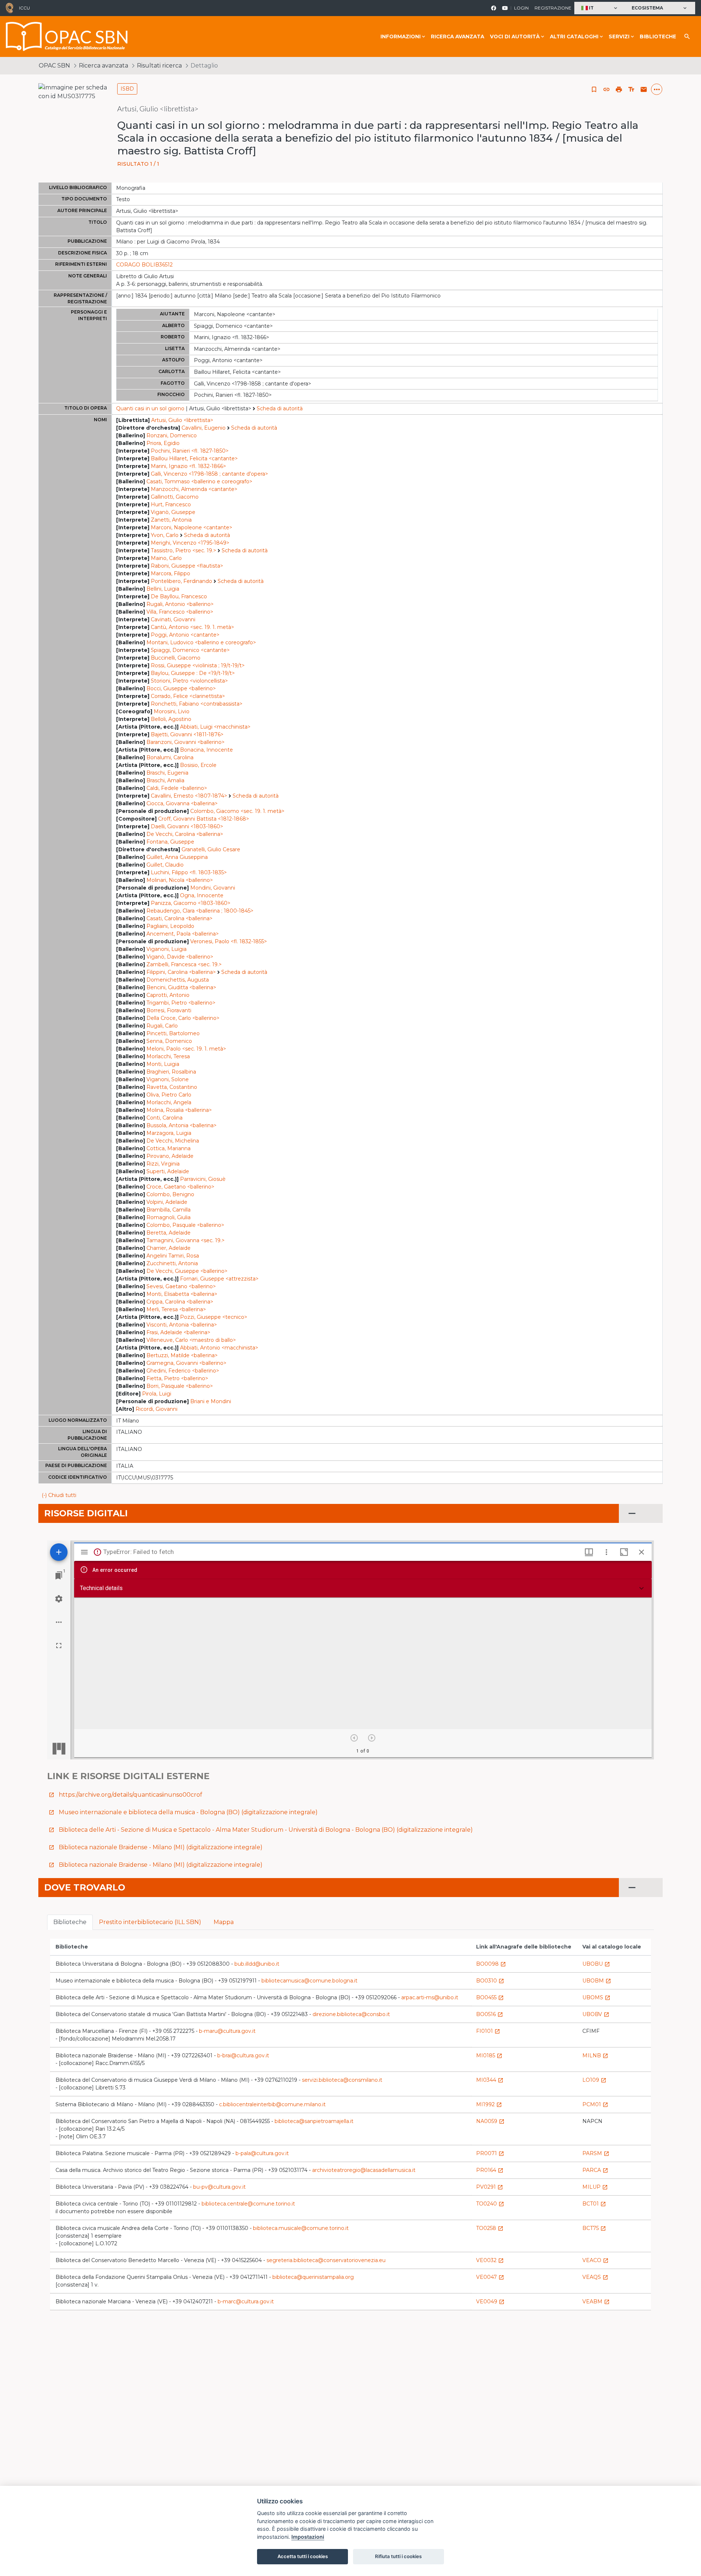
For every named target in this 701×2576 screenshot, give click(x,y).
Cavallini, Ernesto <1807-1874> (189, 796)
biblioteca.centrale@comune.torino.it (248, 2204)
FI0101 (488, 2031)
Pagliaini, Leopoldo (170, 926)
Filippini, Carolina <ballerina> (181, 972)
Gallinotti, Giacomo (175, 497)
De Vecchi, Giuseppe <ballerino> (187, 1271)
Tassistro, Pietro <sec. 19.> (183, 550)
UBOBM (597, 1981)
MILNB (595, 2055)
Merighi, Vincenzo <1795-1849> (190, 543)
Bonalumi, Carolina (170, 757)
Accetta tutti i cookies (303, 2556)
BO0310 (490, 1981)
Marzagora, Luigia (169, 1133)
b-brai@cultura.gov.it (243, 2055)
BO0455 (490, 1997)
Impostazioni (308, 2537)
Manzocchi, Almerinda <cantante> (194, 489)
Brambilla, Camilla (168, 1210)
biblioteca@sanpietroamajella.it (314, 2121)
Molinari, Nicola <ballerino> (180, 880)
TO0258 (490, 2228)
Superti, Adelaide (168, 1171)
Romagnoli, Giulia (168, 1217)
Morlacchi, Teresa (168, 1056)
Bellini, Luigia (163, 589)
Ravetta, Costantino (172, 1087)
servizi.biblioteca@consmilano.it (342, 2080)
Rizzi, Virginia (163, 1164)
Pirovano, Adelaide (170, 1156)
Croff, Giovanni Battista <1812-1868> (204, 819)
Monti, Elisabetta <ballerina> (182, 1294)
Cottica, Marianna (168, 1148)
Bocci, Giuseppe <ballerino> (181, 688)
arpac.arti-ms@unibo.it (430, 1997)
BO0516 (490, 2014)
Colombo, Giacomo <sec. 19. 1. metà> (237, 811)
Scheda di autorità (280, 408)
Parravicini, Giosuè (203, 1179)
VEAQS (595, 2277)
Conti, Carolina (164, 1118)
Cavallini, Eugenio (204, 428)
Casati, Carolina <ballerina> (179, 918)
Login (521, 8)
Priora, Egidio (163, 443)
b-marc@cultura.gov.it (246, 2301)
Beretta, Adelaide (168, 1233)
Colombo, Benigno (170, 1194)
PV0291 (490, 2187)
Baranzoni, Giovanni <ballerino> (185, 742)
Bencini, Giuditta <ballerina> (181, 987)
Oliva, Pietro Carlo (169, 1095)
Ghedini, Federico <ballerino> (183, 1371)
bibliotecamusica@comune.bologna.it (309, 1981)
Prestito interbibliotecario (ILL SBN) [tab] (150, 1922)
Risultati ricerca (159, 66)
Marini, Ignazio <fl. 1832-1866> (188, 466)
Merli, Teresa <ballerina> (176, 1309)
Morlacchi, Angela (169, 1102)
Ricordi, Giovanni (156, 1409)
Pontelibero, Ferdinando (181, 581)
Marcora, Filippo (171, 573)
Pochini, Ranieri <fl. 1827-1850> (190, 451)
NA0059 (490, 2121)
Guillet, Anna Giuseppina (177, 857)
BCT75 (594, 2228)
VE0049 (490, 2301)
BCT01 (594, 2204)
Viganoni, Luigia (166, 949)
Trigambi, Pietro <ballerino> (181, 1003)
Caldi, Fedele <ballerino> (177, 788)
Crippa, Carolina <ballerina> (180, 1302)
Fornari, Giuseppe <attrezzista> (219, 1279)
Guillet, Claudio (165, 865)
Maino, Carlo (166, 558)
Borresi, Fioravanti (169, 1010)
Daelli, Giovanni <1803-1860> (187, 826)
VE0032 (490, 2260)
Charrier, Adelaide (168, 1248)
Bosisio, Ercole (198, 765)
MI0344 (490, 2080)
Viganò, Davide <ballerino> (180, 957)
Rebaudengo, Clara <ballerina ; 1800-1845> (200, 911)
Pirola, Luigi (157, 1394)
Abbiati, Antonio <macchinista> (219, 1348)
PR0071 (490, 2153)
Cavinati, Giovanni (173, 619)
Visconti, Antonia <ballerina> (182, 1325)
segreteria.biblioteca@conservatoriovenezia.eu (326, 2260)
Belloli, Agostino (171, 719)
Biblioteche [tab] (70, 1922)
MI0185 (489, 2055)
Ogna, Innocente (202, 895)
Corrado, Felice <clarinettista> (188, 696)
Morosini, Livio (172, 711)
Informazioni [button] (401, 37)
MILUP (595, 2187)
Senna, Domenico (169, 1041)
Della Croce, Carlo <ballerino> (183, 1018)
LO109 (594, 2080)
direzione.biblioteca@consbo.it (351, 2014)
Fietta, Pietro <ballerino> (177, 1378)
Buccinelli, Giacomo (176, 658)
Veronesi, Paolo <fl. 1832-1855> (229, 941)
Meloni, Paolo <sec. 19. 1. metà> (186, 1049)
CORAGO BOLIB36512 (144, 265)
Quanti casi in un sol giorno (150, 408)
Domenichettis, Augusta (178, 980)
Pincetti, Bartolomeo (173, 1033)
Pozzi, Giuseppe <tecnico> (214, 1317)
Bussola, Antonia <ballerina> (181, 1125)
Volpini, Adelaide (167, 1202)
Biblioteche (658, 37)
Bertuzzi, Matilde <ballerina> (182, 1355)
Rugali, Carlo (162, 1026)
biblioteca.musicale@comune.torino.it (301, 2228)
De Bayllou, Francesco (179, 596)
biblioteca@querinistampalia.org (313, 2277)
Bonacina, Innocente (206, 750)
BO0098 (491, 1964)
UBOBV (596, 2014)
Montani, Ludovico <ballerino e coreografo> (201, 642)
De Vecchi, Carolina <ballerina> (185, 834)
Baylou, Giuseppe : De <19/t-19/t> (193, 673)
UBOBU (596, 1964)
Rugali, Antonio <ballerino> (180, 604)
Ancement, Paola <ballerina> (183, 934)
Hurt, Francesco (171, 504)
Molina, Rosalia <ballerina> (179, 1110)
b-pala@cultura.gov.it (262, 2153)
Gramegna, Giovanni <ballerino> (186, 1363)
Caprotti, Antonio (168, 995)
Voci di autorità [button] (515, 37)
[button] (600, 8)
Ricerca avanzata (457, 37)
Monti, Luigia (163, 1064)
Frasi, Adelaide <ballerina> (178, 1332)
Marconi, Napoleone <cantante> (191, 527)
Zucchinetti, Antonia (172, 1263)
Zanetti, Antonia (171, 520)
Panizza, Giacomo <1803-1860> (191, 903)
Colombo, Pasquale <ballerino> (185, 1225)
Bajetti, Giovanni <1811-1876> (187, 734)
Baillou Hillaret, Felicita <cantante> (194, 458)
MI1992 (489, 2104)
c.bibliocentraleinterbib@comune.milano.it (272, 2104)
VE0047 (490, 2277)
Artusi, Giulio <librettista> (182, 420)
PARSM (596, 2153)
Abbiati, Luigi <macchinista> (215, 727)
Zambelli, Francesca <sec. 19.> (184, 964)
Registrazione (553, 8)
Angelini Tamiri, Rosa (173, 1256)
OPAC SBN (54, 66)
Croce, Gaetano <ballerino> (180, 1187)
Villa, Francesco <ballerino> (180, 612)
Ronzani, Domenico (172, 435)
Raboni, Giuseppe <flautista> (187, 566)
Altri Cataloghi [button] (574, 37)
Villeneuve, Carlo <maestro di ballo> (191, 1340)
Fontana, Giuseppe (170, 842)
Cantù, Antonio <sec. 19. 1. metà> (192, 627)
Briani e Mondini (211, 1401)
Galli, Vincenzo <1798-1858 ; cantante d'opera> (209, 474)
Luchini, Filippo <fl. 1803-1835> (189, 872)
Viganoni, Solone (168, 1079)
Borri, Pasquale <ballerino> (180, 1386)
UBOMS (596, 1997)
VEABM (596, 2301)
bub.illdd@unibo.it (257, 1964)
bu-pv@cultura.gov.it (219, 2187)
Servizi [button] (619, 37)
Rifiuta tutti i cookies (398, 2556)
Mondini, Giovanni (213, 888)
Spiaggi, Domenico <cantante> (190, 650)
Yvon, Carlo (165, 535)
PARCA (595, 2170)
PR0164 (490, 2170)
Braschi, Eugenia (167, 773)
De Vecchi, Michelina (173, 1141)
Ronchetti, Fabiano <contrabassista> (197, 704)
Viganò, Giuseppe (173, 512)
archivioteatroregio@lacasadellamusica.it (364, 2170)
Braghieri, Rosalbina (171, 1072)
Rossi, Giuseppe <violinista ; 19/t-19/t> (198, 665)
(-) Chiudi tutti (59, 1495)
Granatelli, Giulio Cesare (211, 849)
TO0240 (490, 2204)
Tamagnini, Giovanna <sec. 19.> (185, 1240)
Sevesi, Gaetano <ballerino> (181, 1286)
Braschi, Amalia (165, 780)
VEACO (595, 2260)
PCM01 (595, 2104)
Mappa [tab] (224, 1922)
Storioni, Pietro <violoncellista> (189, 681)
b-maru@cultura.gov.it (227, 2031)
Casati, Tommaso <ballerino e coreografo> (199, 481)
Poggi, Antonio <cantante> (185, 635)
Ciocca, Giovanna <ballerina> (182, 803)
